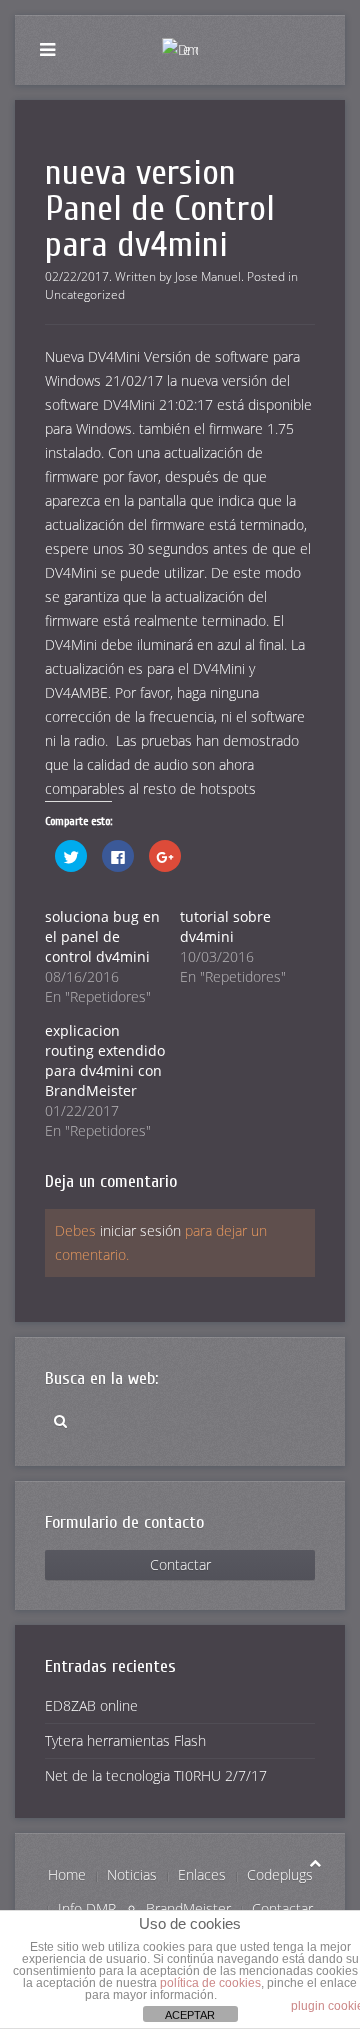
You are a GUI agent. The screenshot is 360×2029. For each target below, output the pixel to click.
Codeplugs (280, 1874)
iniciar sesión (140, 1230)
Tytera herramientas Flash (125, 1740)
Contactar (180, 1564)
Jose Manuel (208, 276)
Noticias (132, 1874)
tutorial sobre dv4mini (225, 926)
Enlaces (202, 1874)
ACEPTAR (190, 2015)
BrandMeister (188, 1908)
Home (67, 1874)
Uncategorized (85, 294)
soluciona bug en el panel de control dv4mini (102, 936)
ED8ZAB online (91, 1705)
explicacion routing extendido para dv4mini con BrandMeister (105, 1060)
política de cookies (210, 1983)
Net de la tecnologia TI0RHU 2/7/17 (156, 1775)
